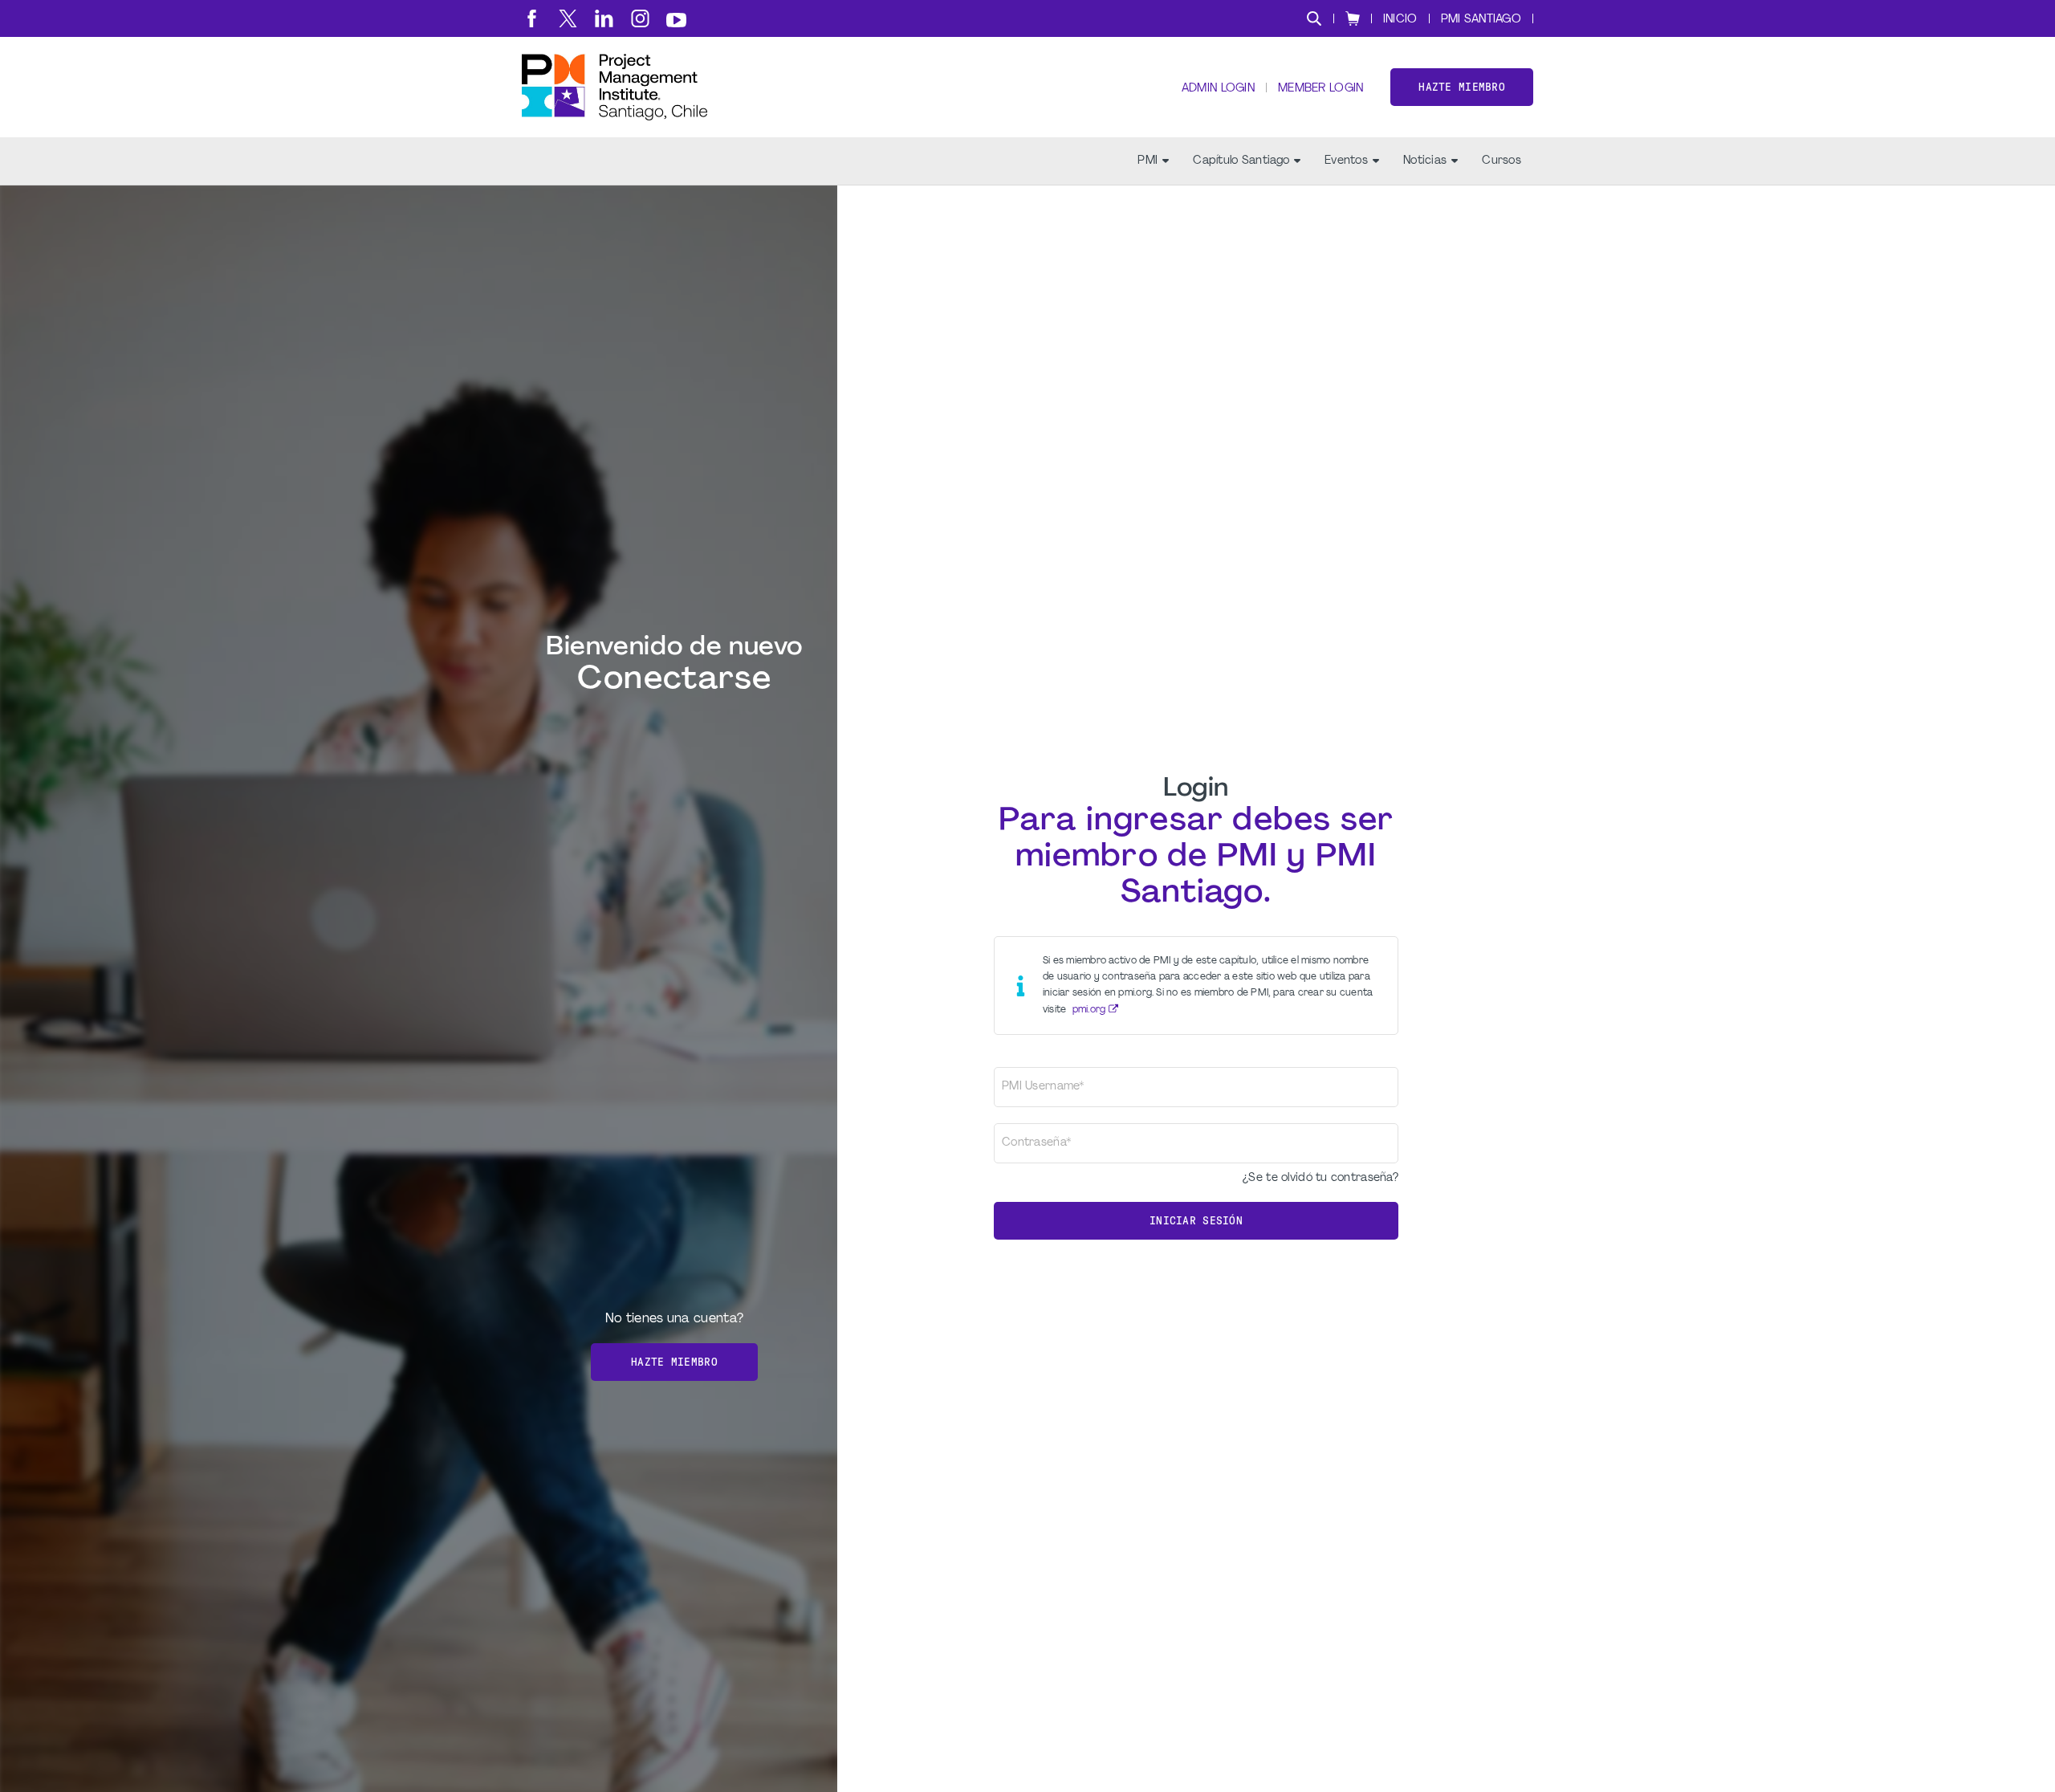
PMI (1148, 161)
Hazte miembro (1462, 87)
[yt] (676, 20)
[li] (604, 18)
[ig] (640, 18)
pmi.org (1089, 1010)
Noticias (1425, 161)
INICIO (1400, 20)
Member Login (1320, 89)
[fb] (532, 18)
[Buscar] (1314, 18)
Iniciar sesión (1196, 1221)
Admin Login (1218, 89)
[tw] (568, 18)
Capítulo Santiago (1241, 161)
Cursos (1502, 161)
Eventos (1346, 161)
